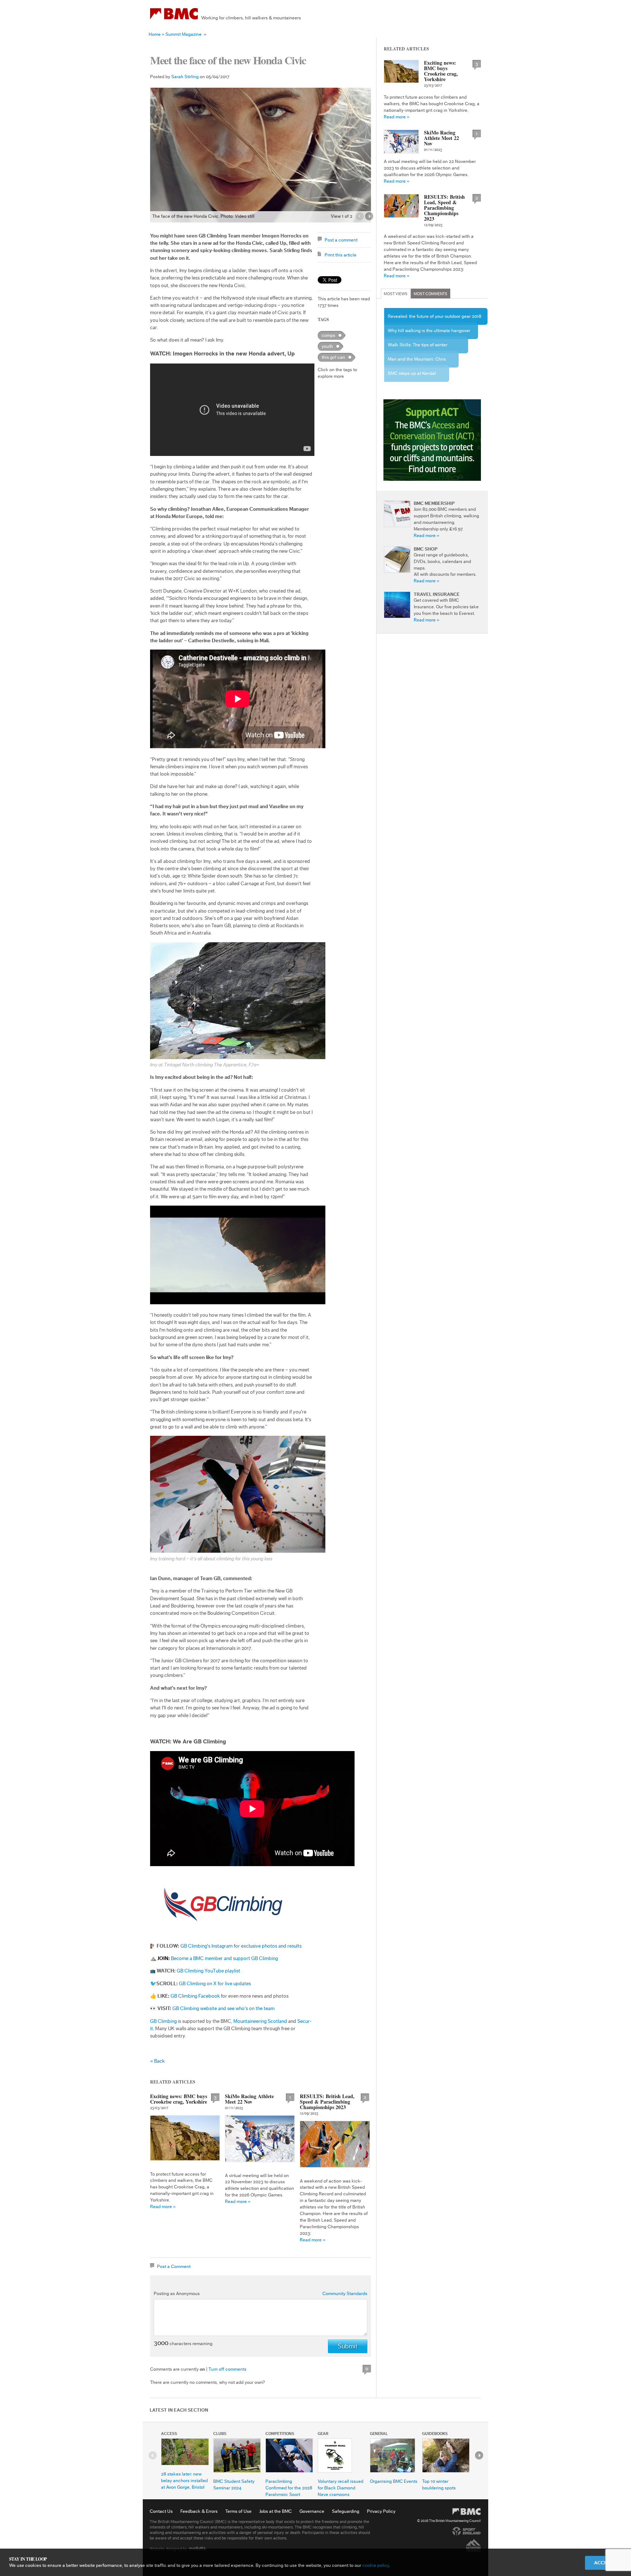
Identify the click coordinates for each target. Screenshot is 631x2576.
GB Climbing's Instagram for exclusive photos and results (241, 1946)
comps (328, 335)
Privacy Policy (381, 2511)
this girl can (333, 357)
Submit (348, 2346)
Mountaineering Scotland (260, 2021)
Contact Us (161, 2511)
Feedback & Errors (199, 2511)
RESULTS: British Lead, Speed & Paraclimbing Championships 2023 (327, 2102)
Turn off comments (227, 2369)
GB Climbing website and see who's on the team (223, 2009)
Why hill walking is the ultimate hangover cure (429, 334)
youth (327, 346)
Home (155, 34)
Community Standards (345, 2293)
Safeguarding (346, 2511)
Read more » (163, 2206)
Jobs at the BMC (276, 2511)
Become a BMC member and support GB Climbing (224, 1959)
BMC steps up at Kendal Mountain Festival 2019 (412, 376)
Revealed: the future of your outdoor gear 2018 (435, 316)
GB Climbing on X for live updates (215, 1984)
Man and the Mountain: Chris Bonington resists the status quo (420, 362)
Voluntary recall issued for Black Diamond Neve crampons (341, 2488)
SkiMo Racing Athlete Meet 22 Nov (249, 2099)
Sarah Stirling (185, 77)
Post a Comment (174, 2266)
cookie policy (376, 2565)
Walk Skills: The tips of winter (418, 345)
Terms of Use (238, 2511)
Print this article (341, 255)
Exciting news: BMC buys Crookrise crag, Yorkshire (179, 2099)
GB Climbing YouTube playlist (209, 1971)
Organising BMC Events (394, 2481)
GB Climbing (163, 2021)
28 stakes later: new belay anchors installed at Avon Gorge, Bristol (184, 2480)
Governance (312, 2511)
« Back (157, 2061)
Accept (603, 2563)
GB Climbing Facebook (196, 1996)
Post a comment (341, 240)
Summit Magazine (183, 34)
